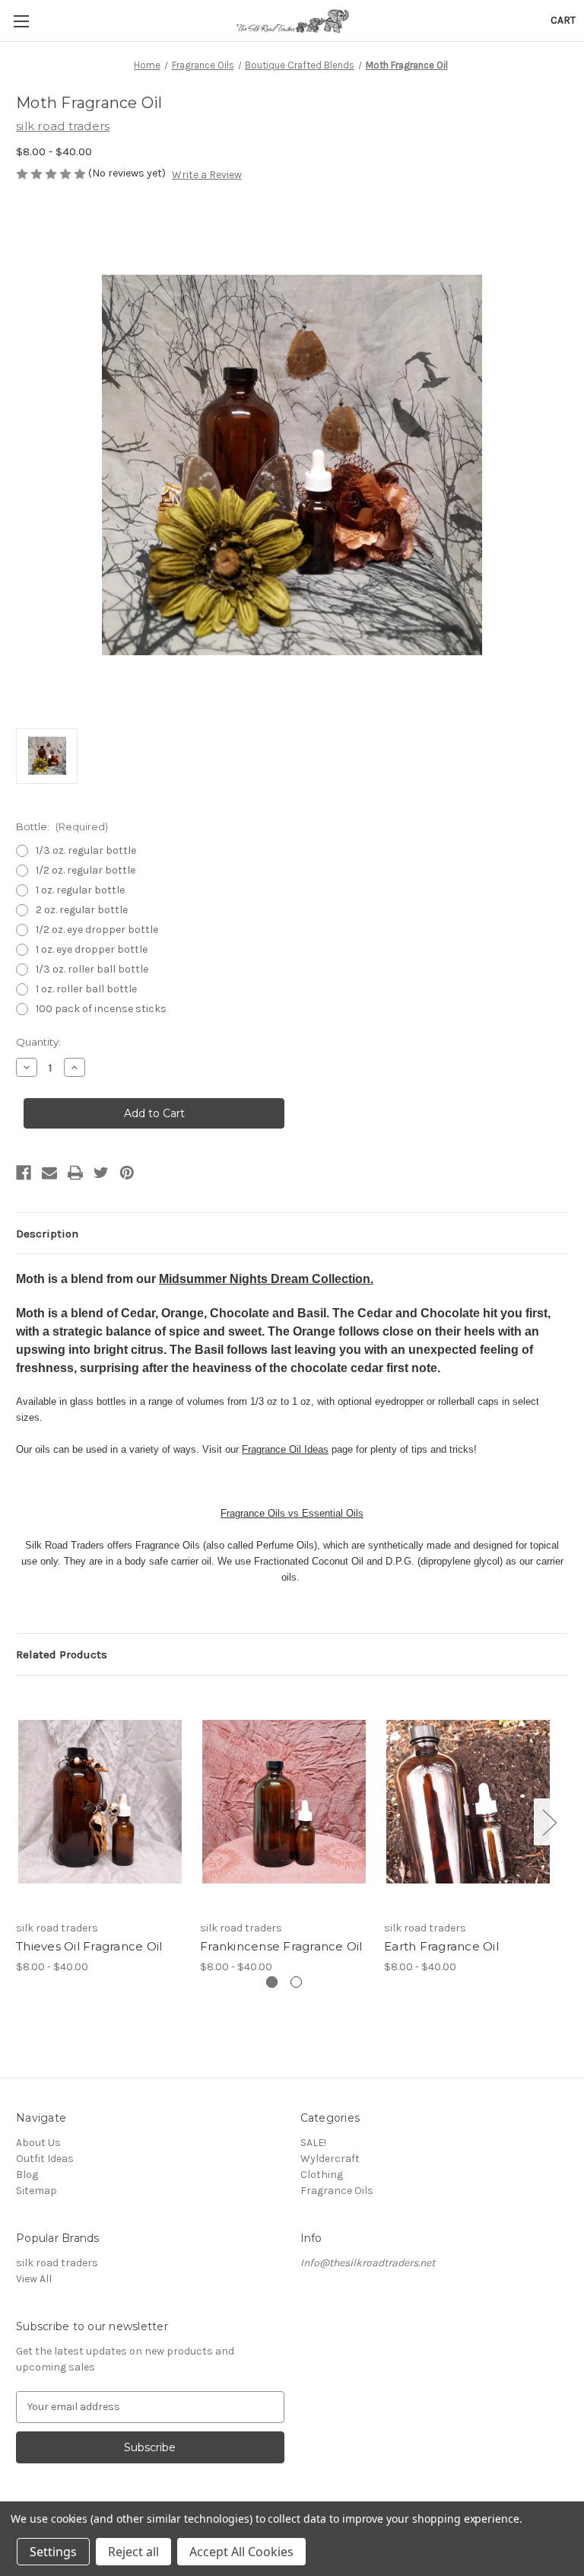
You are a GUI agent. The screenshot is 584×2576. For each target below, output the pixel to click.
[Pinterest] (127, 1173)
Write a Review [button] (207, 175)
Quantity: (38, 1042)
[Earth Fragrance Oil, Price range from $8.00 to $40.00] (468, 1802)
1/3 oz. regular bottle (86, 850)
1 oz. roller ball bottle (86, 989)
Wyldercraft (330, 2159)
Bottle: (62, 826)
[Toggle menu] (21, 21)
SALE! (313, 2143)
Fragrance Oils (337, 2191)
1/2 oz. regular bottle (86, 870)
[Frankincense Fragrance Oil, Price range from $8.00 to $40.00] (284, 1802)
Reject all (133, 2552)
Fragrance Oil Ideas (285, 1449)
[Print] (75, 1173)
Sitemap (36, 2191)
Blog (27, 2175)
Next (549, 1821)
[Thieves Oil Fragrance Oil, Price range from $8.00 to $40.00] (100, 1802)
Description (47, 1234)
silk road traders (57, 2263)
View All (34, 2279)
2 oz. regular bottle (82, 910)
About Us (38, 2143)
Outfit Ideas (45, 2159)
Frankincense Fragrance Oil (281, 1946)
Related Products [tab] (62, 1654)
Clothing (322, 2175)
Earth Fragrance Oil (441, 1946)
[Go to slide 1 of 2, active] (272, 1982)
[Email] (49, 1173)
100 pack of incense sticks (101, 1009)
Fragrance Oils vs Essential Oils (292, 1513)
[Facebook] (24, 1173)
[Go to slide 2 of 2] (296, 1982)
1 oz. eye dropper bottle (92, 949)
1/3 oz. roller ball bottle (92, 969)
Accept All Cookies (241, 2552)
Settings (53, 2552)
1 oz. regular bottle (80, 890)
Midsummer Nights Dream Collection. (266, 1279)
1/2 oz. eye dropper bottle (97, 930)
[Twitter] (101, 1173)
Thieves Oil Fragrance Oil (89, 1946)
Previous (20, 1821)
